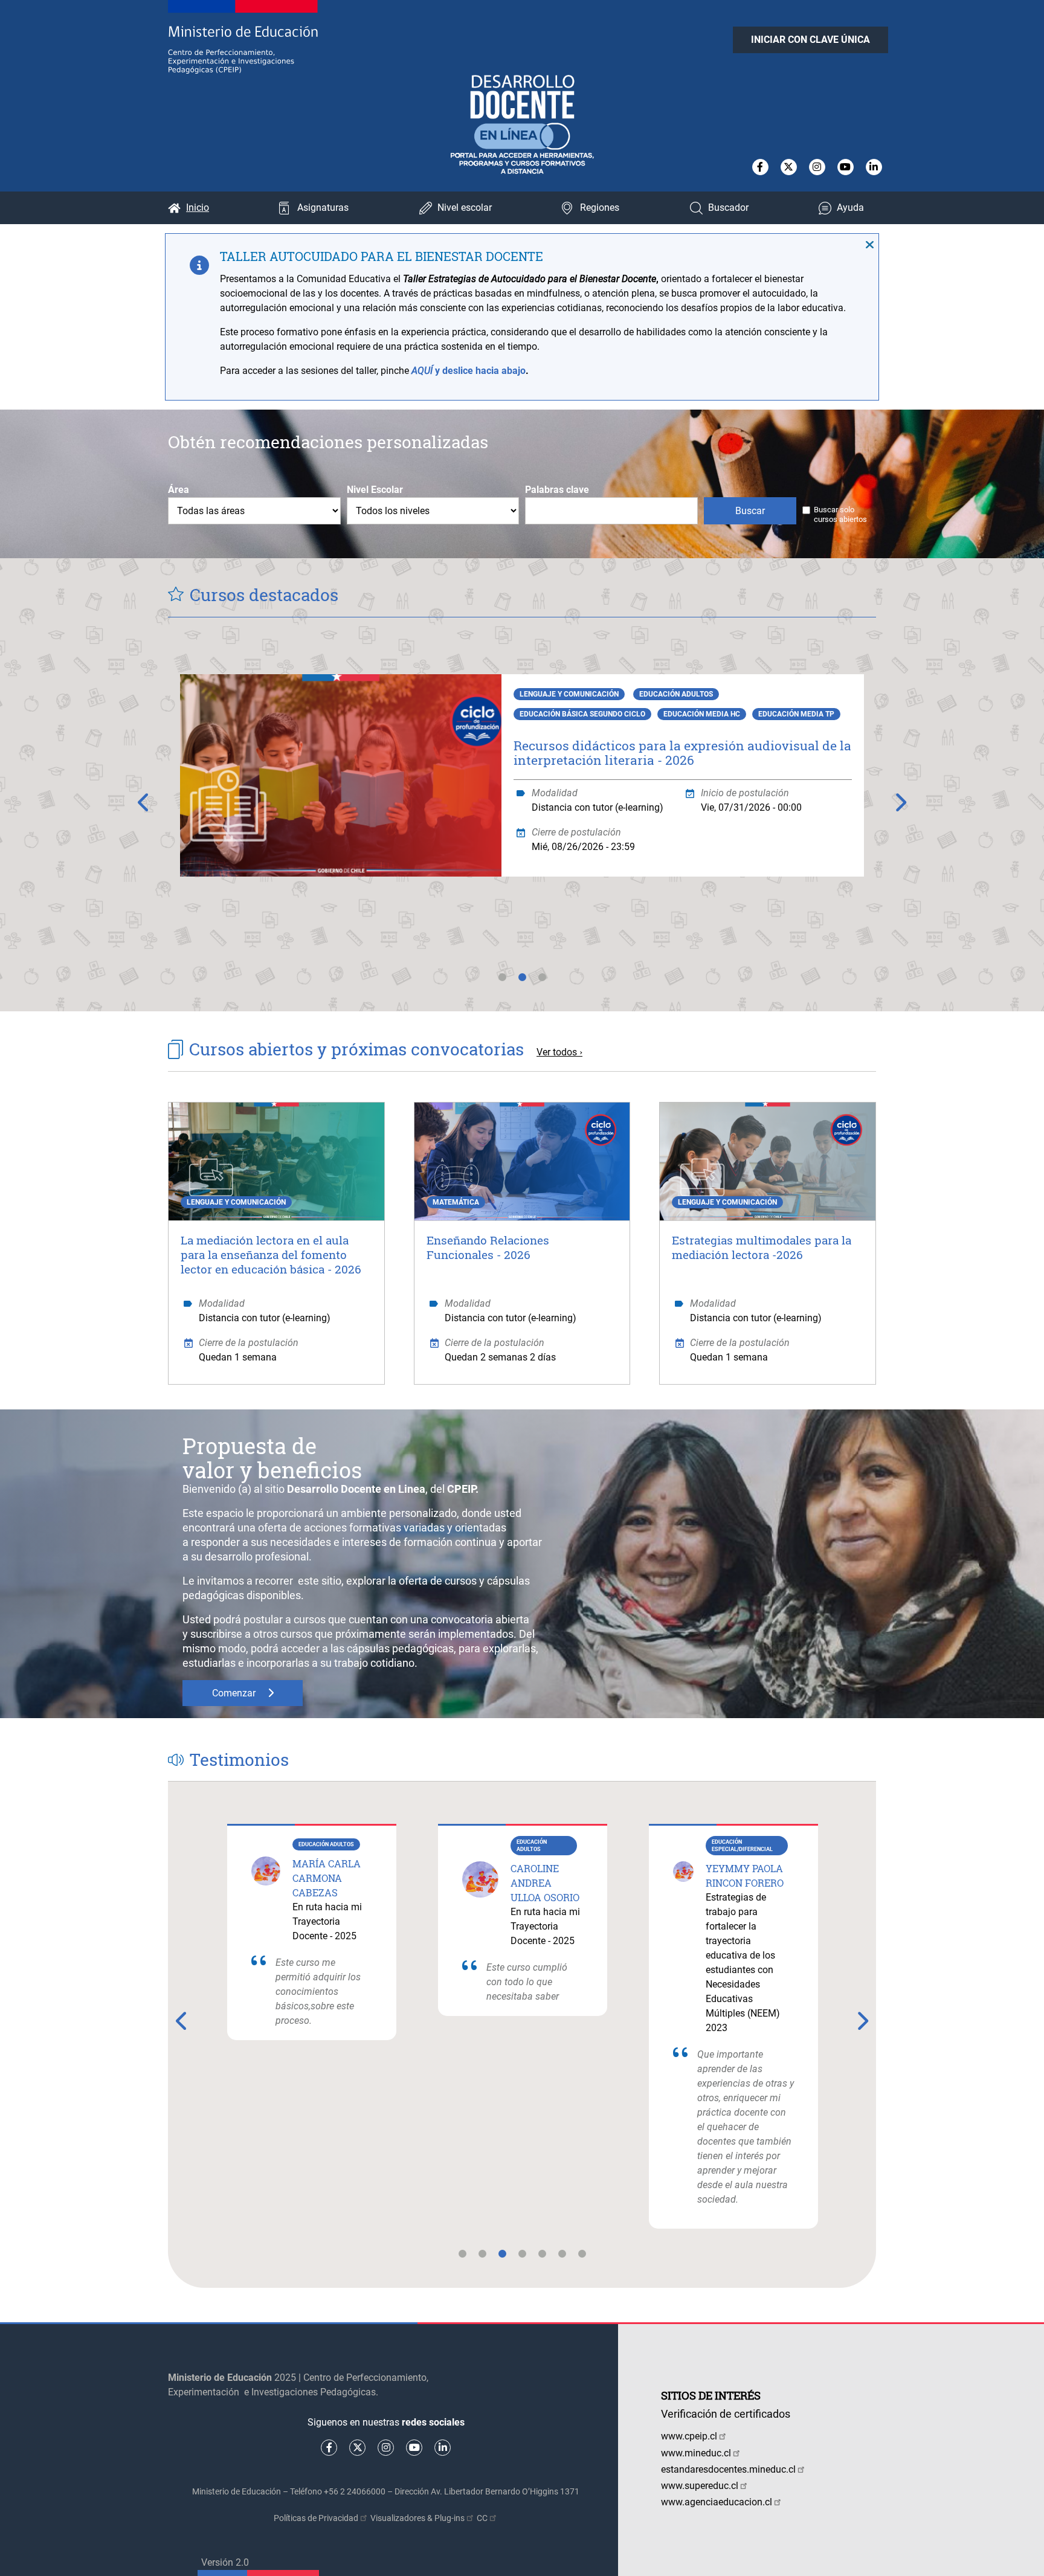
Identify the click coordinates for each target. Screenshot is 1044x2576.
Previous (144, 802)
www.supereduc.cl (700, 2486)
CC (482, 2518)
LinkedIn (874, 167)
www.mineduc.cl (696, 2453)
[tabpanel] (522, 798)
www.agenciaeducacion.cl (717, 2502)
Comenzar (234, 1693)
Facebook (760, 167)
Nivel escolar (465, 208)
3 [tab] (542, 984)
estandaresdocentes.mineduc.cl (728, 2469)
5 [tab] (542, 2261)
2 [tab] (522, 984)
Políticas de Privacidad (316, 2518)
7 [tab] (582, 2261)
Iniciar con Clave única (810, 40)
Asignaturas (323, 208)
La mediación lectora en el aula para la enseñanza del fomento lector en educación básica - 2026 (271, 1254)
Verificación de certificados (726, 2414)
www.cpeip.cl (689, 2436)
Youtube (846, 167)
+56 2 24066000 (355, 2491)
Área (179, 490)
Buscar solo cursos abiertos (840, 514)
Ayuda (850, 208)
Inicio (198, 208)
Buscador (728, 208)
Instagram (817, 167)
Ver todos (557, 1052)
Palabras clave (557, 490)
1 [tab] (502, 984)
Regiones (600, 208)
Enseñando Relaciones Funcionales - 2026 (488, 1247)
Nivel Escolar (375, 490)
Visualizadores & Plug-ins (417, 2518)
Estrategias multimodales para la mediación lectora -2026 (762, 1247)
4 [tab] (522, 2261)
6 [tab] (562, 2261)
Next (900, 802)
